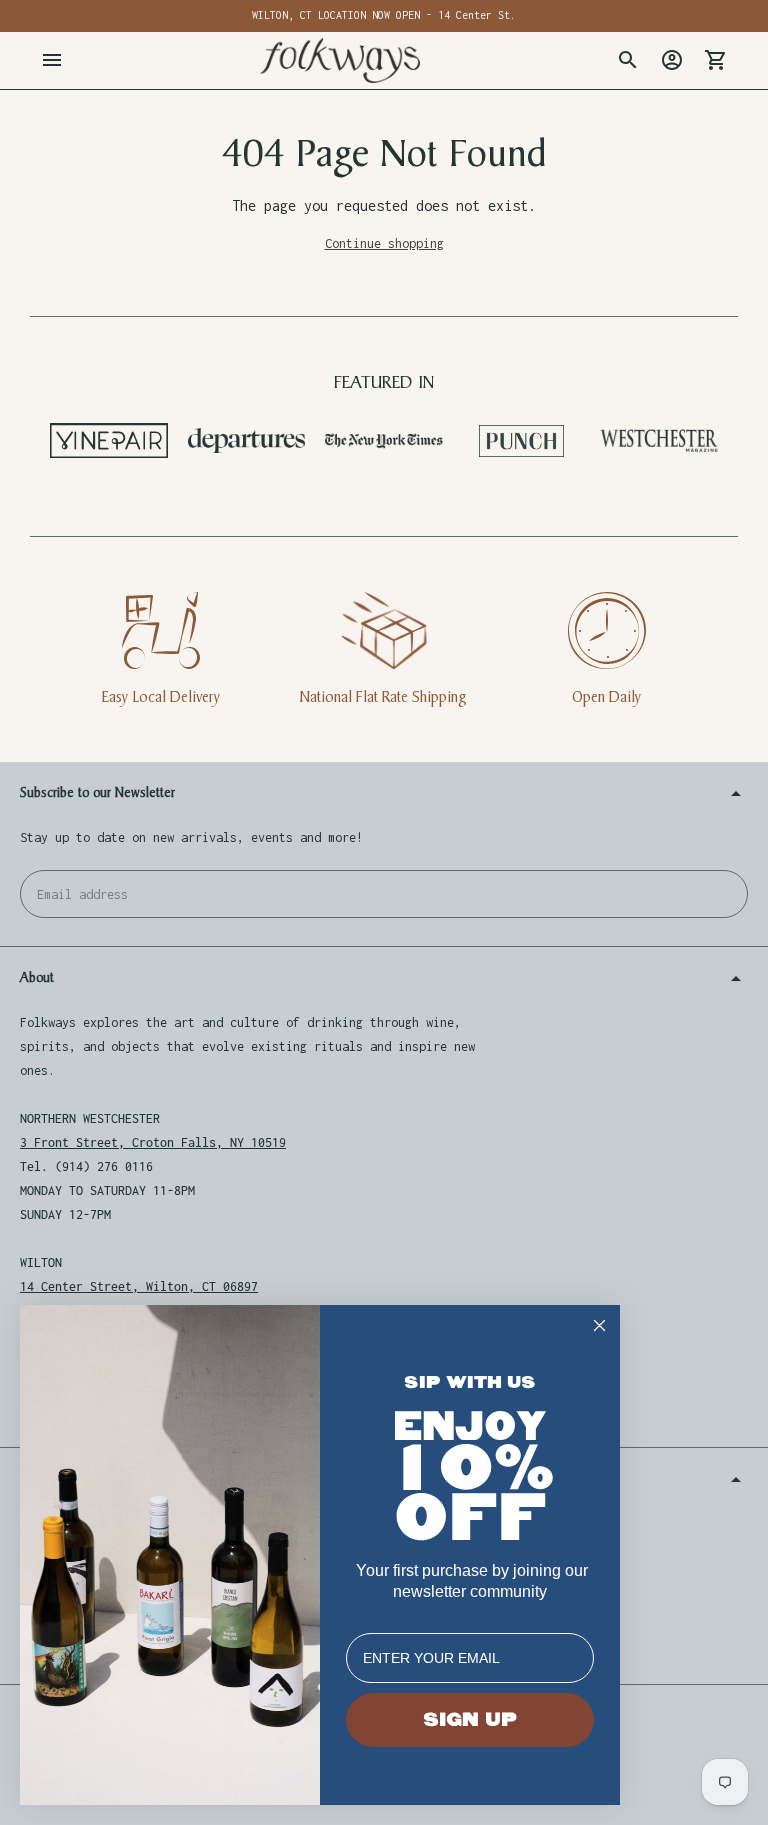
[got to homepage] (340, 60)
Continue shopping (384, 243)
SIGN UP (470, 1720)
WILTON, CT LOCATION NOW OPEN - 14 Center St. (384, 15)
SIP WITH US (470, 1382)
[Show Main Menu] (52, 60)
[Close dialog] (599, 1325)
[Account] (672, 60)
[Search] (628, 60)
